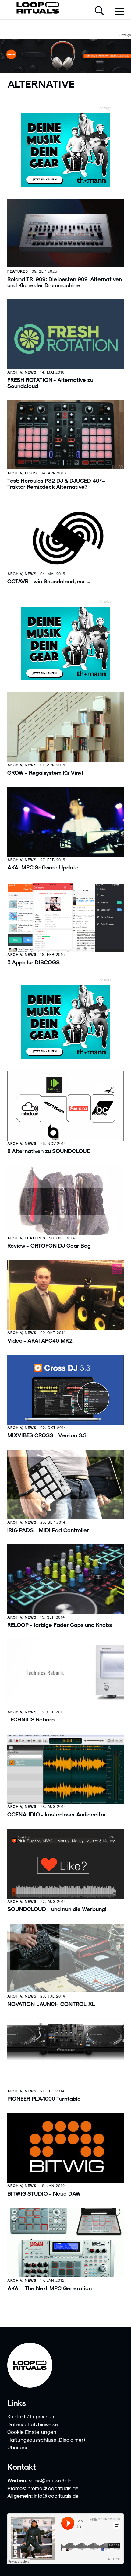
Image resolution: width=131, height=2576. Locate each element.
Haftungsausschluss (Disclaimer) (46, 2440)
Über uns (18, 2447)
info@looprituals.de (56, 2496)
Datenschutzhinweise (33, 2424)
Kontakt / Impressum (32, 2416)
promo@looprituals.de (53, 2488)
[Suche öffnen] (99, 11)
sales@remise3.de (50, 2480)
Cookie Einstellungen (32, 2432)
